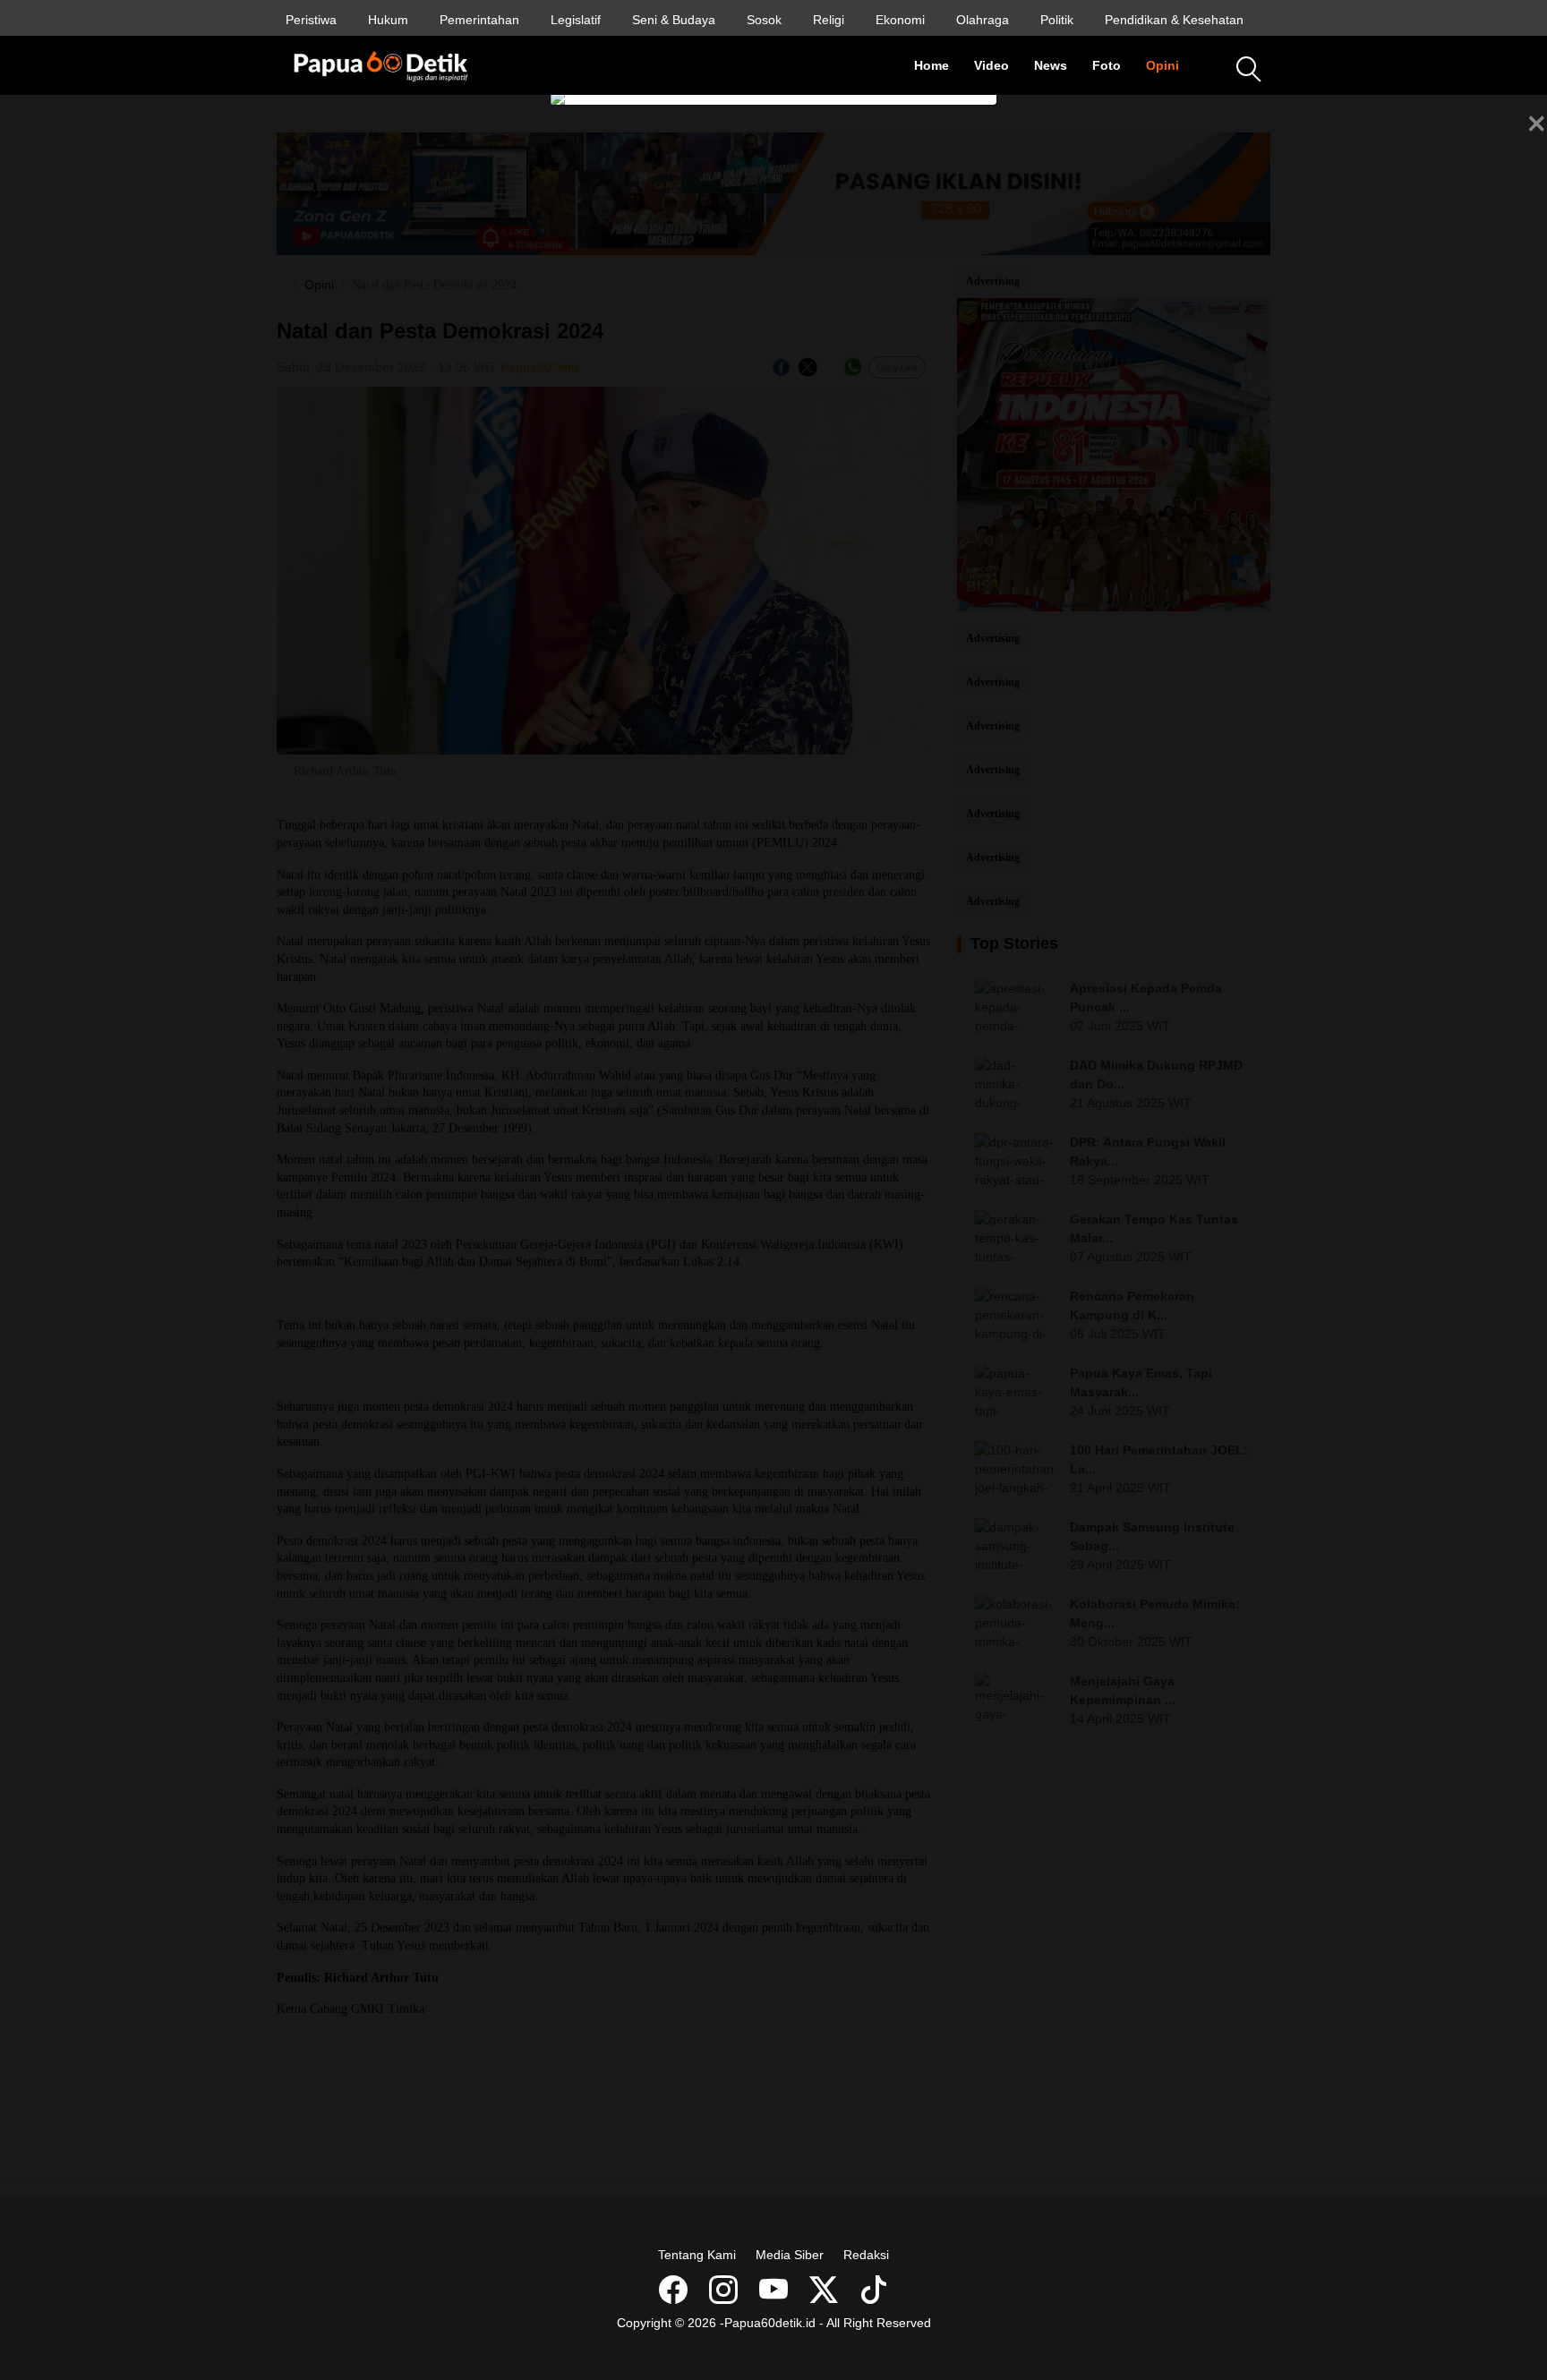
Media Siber (790, 2255)
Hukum (388, 20)
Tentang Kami (697, 2255)
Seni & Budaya (674, 20)
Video (998, 65)
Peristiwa (311, 20)
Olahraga (983, 20)
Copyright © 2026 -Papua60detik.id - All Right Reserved (774, 2323)
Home (938, 65)
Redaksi (866, 2255)
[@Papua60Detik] (825, 2296)
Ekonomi (900, 20)
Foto (1113, 65)
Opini (1169, 65)
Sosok (764, 20)
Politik (1057, 20)
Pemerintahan (479, 20)
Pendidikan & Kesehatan (1174, 20)
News (1057, 65)
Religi (829, 20)
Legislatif (576, 20)
